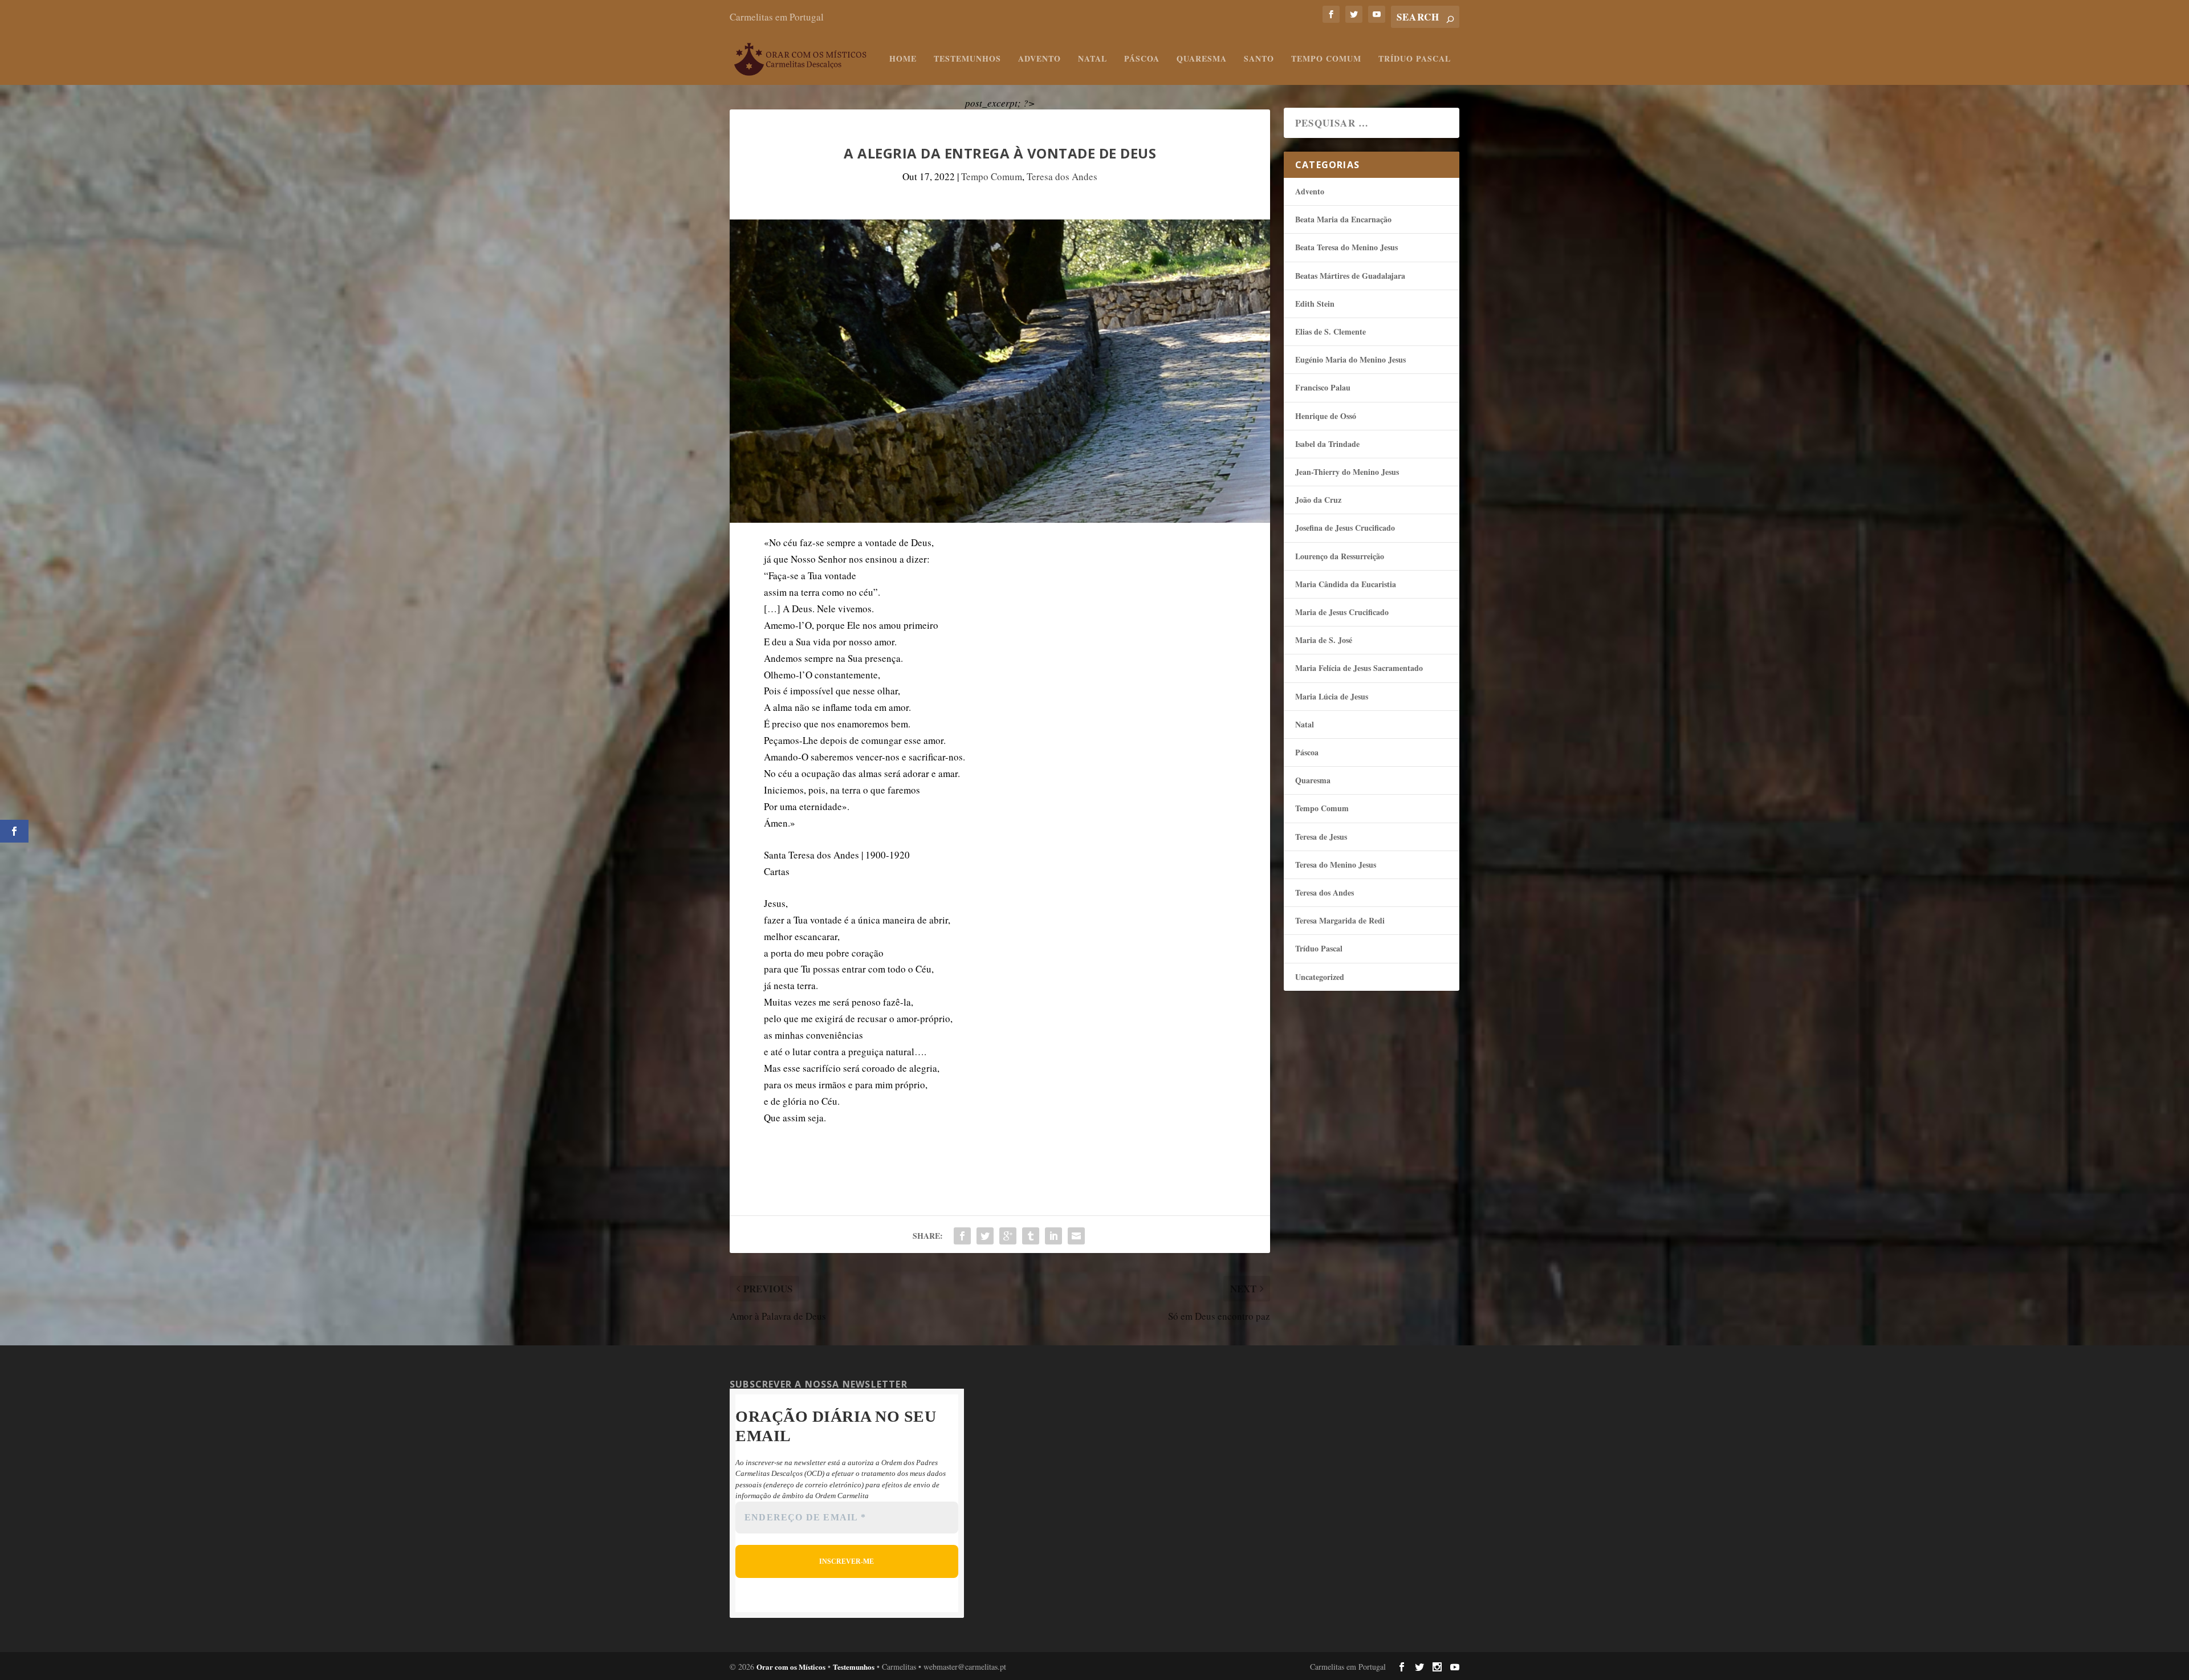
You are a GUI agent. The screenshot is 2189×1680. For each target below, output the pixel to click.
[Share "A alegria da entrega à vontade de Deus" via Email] (1076, 1236)
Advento (1039, 59)
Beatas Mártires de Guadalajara (1350, 276)
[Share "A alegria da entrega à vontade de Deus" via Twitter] (985, 1236)
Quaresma (1202, 59)
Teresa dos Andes (1062, 176)
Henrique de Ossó (1326, 416)
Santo (1259, 59)
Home (903, 59)
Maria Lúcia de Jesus (1332, 696)
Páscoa (1142, 59)
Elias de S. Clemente (1331, 331)
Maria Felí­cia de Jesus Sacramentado (1359, 668)
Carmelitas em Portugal (777, 17)
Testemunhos (967, 59)
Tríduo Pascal (1415, 59)
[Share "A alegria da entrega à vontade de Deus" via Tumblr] (1031, 1236)
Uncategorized (1320, 977)
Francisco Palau (1323, 387)
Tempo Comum (1326, 59)
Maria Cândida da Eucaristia (1346, 584)
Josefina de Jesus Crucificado (1345, 528)
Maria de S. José (1324, 640)
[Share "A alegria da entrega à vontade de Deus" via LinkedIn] (1053, 1236)
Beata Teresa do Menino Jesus (1346, 247)
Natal (1093, 59)
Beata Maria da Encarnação (1343, 219)
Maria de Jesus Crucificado (1342, 612)
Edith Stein (1315, 304)
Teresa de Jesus (1321, 837)
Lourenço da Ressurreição (1340, 556)
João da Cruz (1318, 500)
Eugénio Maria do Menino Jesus (1350, 359)
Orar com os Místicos (791, 1667)
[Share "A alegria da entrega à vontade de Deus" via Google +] (1008, 1236)
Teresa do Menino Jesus (1336, 865)
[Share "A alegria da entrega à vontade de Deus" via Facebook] (962, 1236)
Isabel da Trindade (1327, 444)
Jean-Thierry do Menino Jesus (1347, 472)
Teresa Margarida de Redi (1340, 920)
